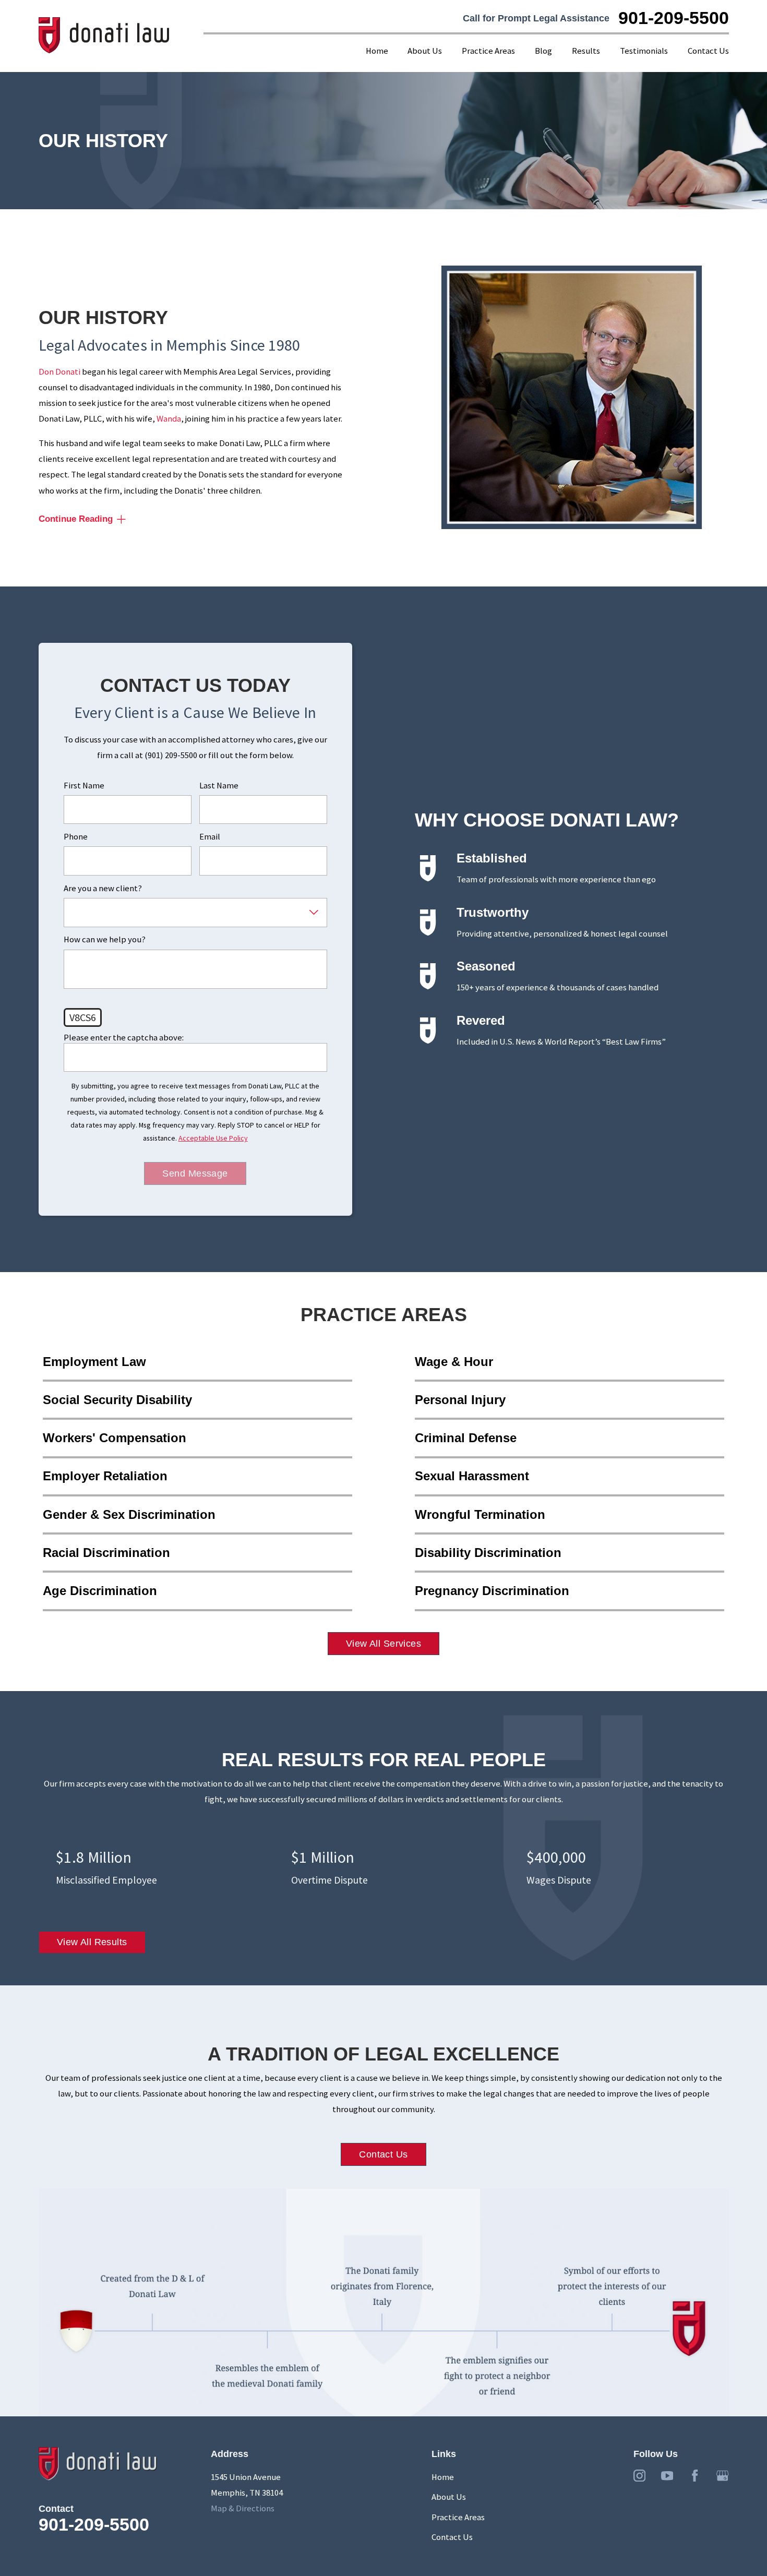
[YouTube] (667, 2476)
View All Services (383, 1644)
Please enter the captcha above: (124, 1038)
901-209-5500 (674, 18)
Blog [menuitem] (543, 51)
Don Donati (59, 372)
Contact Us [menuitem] (708, 51)
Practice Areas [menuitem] (488, 51)
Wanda (169, 419)
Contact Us (383, 2154)
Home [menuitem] (377, 51)
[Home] (104, 36)
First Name (84, 786)
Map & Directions (243, 2508)
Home (443, 2477)
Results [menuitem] (586, 51)
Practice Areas (458, 2517)
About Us (449, 2497)
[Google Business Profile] (722, 2476)
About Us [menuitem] (425, 51)
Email (210, 837)
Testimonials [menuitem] (644, 51)
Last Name (219, 786)
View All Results (92, 1942)
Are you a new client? (103, 889)
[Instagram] (639, 2476)
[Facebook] (695, 2476)
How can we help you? (105, 940)
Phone (76, 837)
